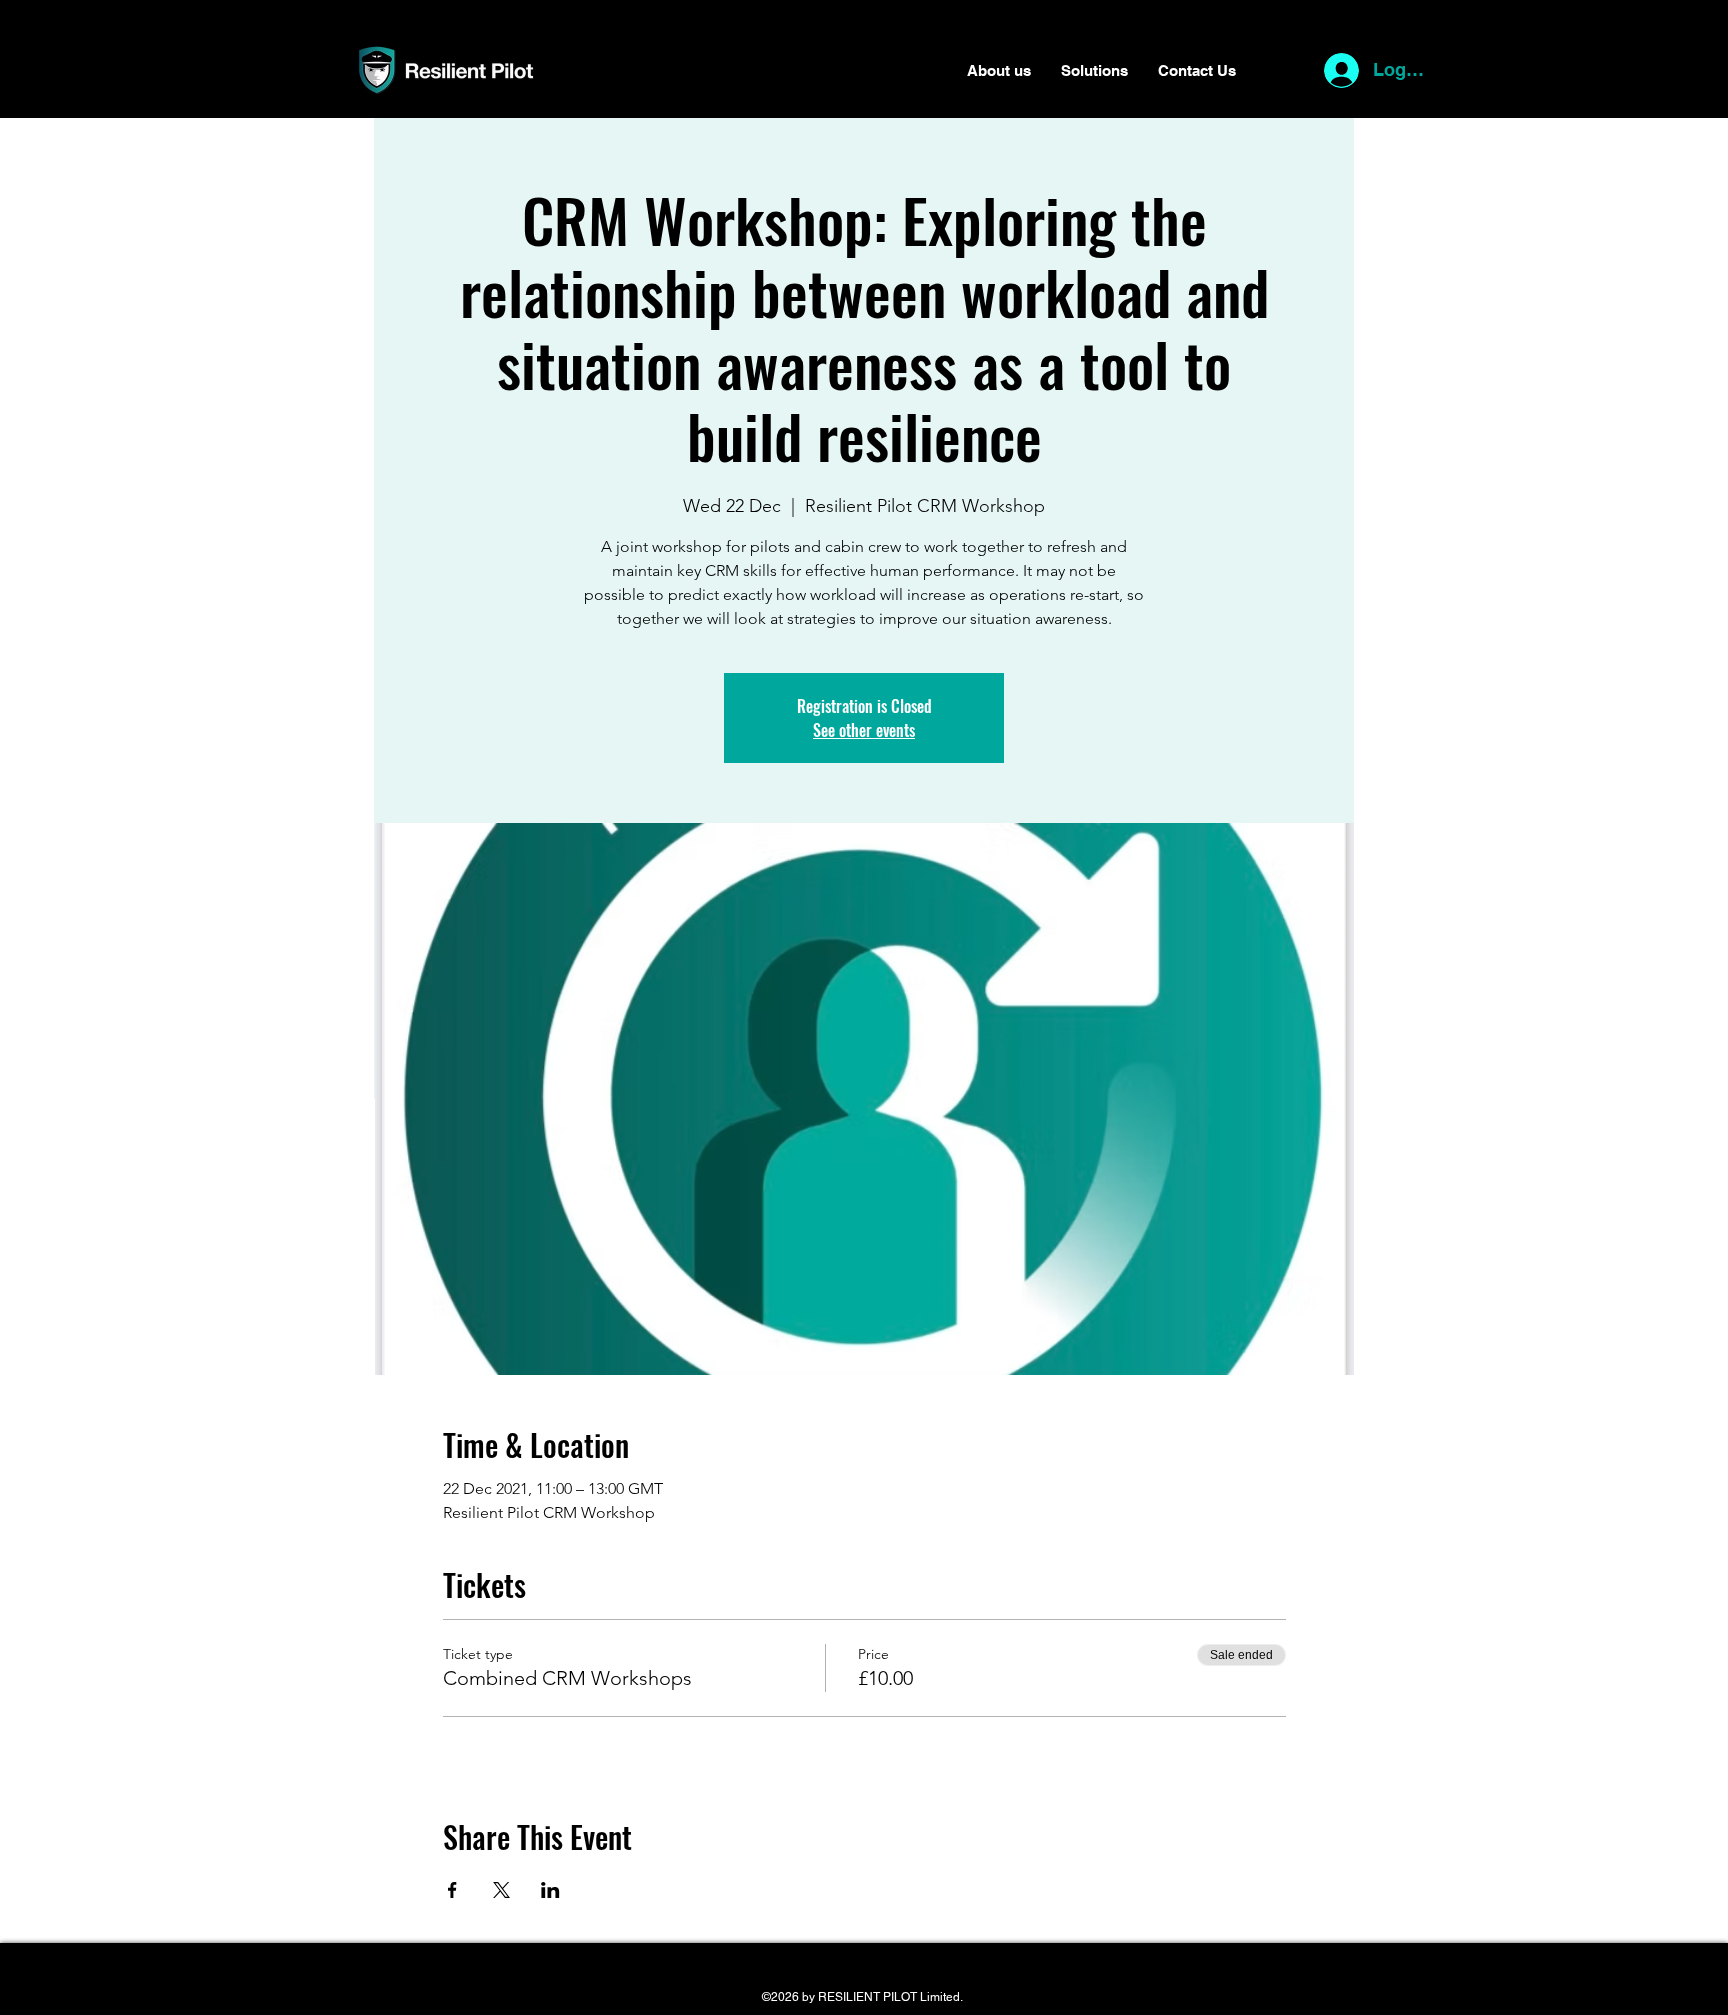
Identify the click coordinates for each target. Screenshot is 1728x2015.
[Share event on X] (501, 1890)
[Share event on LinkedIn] (550, 1890)
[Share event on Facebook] (452, 1890)
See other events (864, 730)
